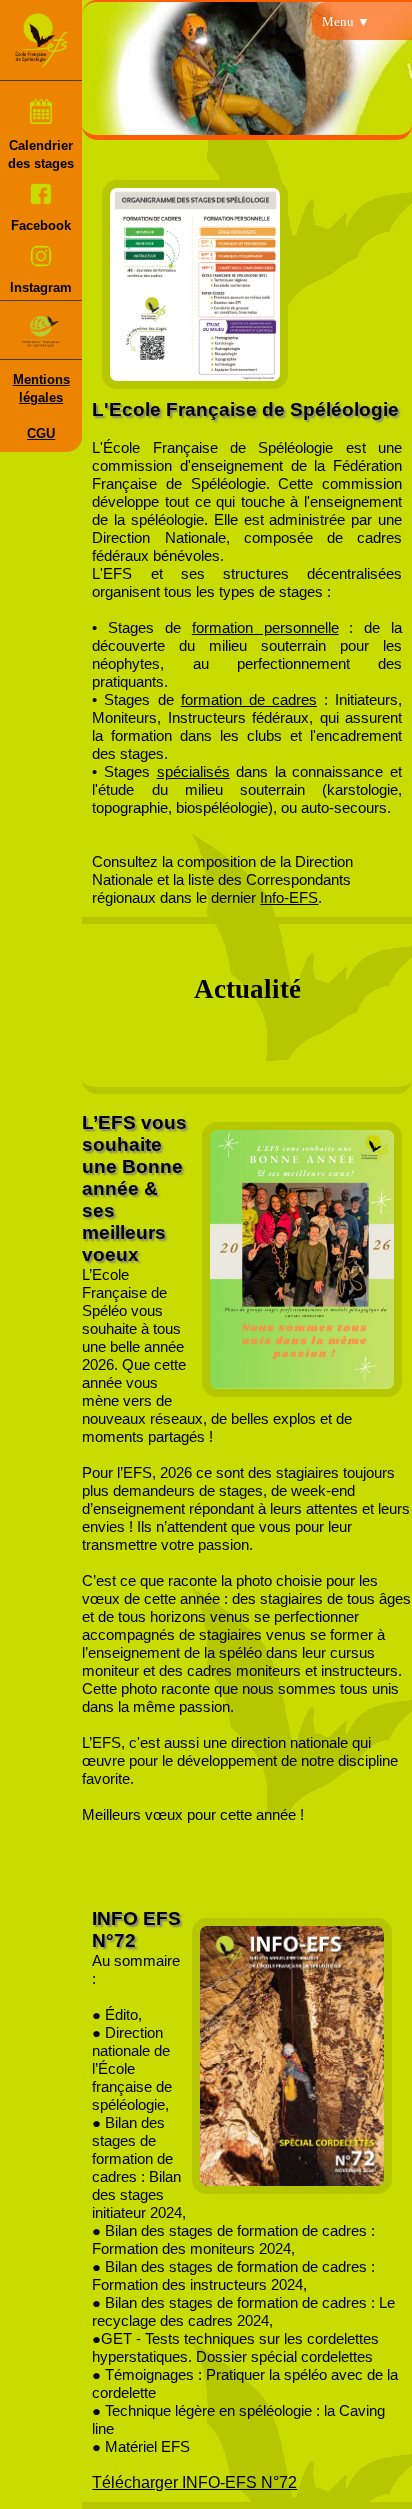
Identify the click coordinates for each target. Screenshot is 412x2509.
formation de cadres (249, 700)
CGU (41, 433)
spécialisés (193, 772)
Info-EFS (289, 898)
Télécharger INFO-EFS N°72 (194, 2482)
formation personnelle (265, 628)
